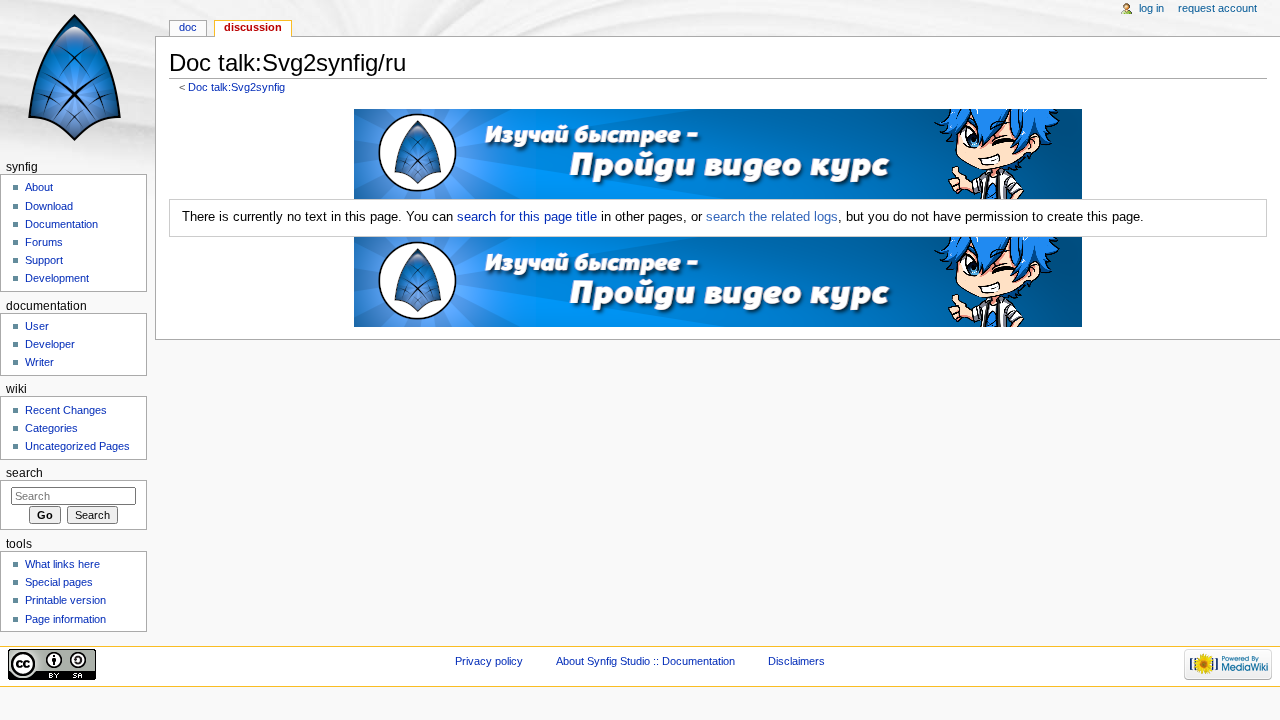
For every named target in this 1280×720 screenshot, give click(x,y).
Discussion (253, 27)
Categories (51, 428)
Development (57, 278)
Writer (39, 362)
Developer (50, 344)
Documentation (61, 224)
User (37, 326)
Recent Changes (66, 410)
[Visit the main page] (77, 77)
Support (44, 260)
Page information (65, 619)
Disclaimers (796, 661)
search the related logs (772, 217)
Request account (1217, 8)
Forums (44, 242)
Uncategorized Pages (77, 446)
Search (24, 473)
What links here (62, 564)
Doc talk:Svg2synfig (236, 87)
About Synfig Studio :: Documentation (645, 661)
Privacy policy (489, 661)
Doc (188, 27)
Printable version (65, 600)
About (39, 187)
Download (49, 206)
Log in (1151, 8)
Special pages (59, 582)
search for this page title (527, 217)
